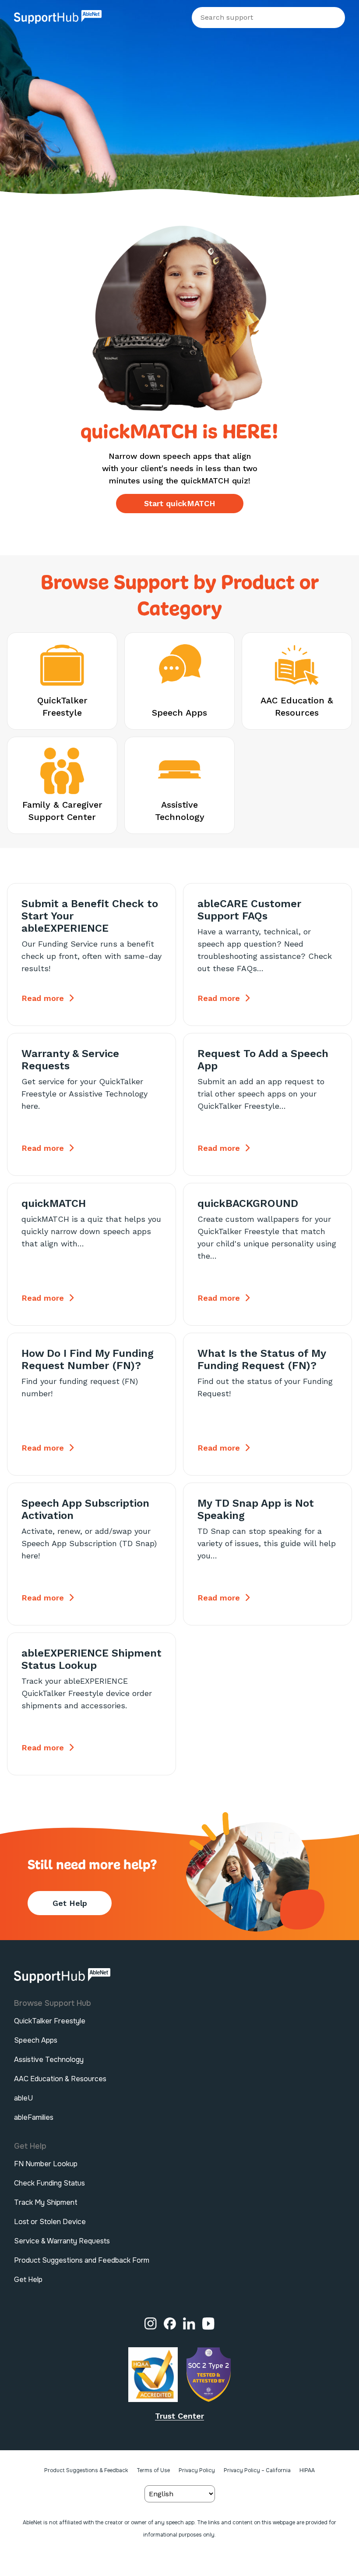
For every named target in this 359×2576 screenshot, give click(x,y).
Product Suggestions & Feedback (86, 2470)
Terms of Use (153, 2470)
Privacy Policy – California (257, 2470)
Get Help (70, 1903)
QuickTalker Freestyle (50, 2021)
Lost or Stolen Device (50, 2222)
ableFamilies (34, 2117)
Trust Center (179, 2416)
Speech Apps (36, 2040)
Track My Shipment (46, 2202)
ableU (23, 2098)
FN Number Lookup (46, 2164)
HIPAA (307, 2470)
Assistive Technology (49, 2060)
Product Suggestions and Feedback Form (82, 2260)
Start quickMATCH (180, 503)
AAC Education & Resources (60, 2079)
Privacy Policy (197, 2470)
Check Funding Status (49, 2183)
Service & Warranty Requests (62, 2241)
